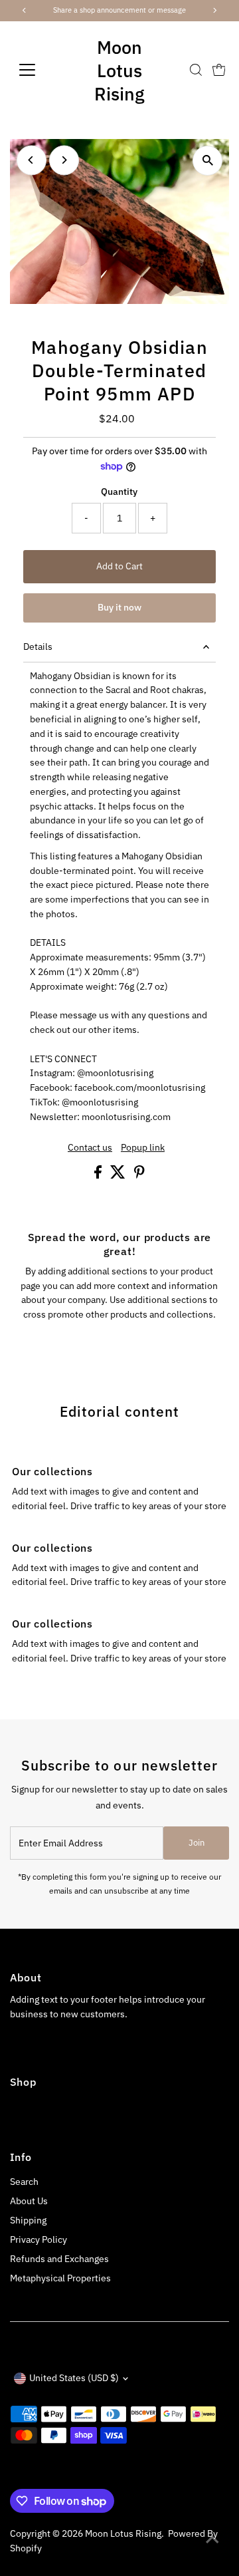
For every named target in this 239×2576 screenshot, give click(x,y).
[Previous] (32, 160)
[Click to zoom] (207, 161)
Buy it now (119, 607)
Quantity (119, 492)
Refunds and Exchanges (59, 2259)
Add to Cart (119, 566)
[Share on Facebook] (99, 1175)
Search (24, 2182)
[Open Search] (196, 70)
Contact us (90, 1148)
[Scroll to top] (212, 2539)
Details (38, 646)
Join (197, 1843)
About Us (29, 2201)
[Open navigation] (36, 70)
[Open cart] (219, 70)
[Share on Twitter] (119, 1175)
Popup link (143, 1148)
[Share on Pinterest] (139, 1175)
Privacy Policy (39, 2239)
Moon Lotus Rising (119, 70)
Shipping (28, 2220)
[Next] (64, 160)
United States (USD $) (74, 2378)
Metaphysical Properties (60, 2278)
